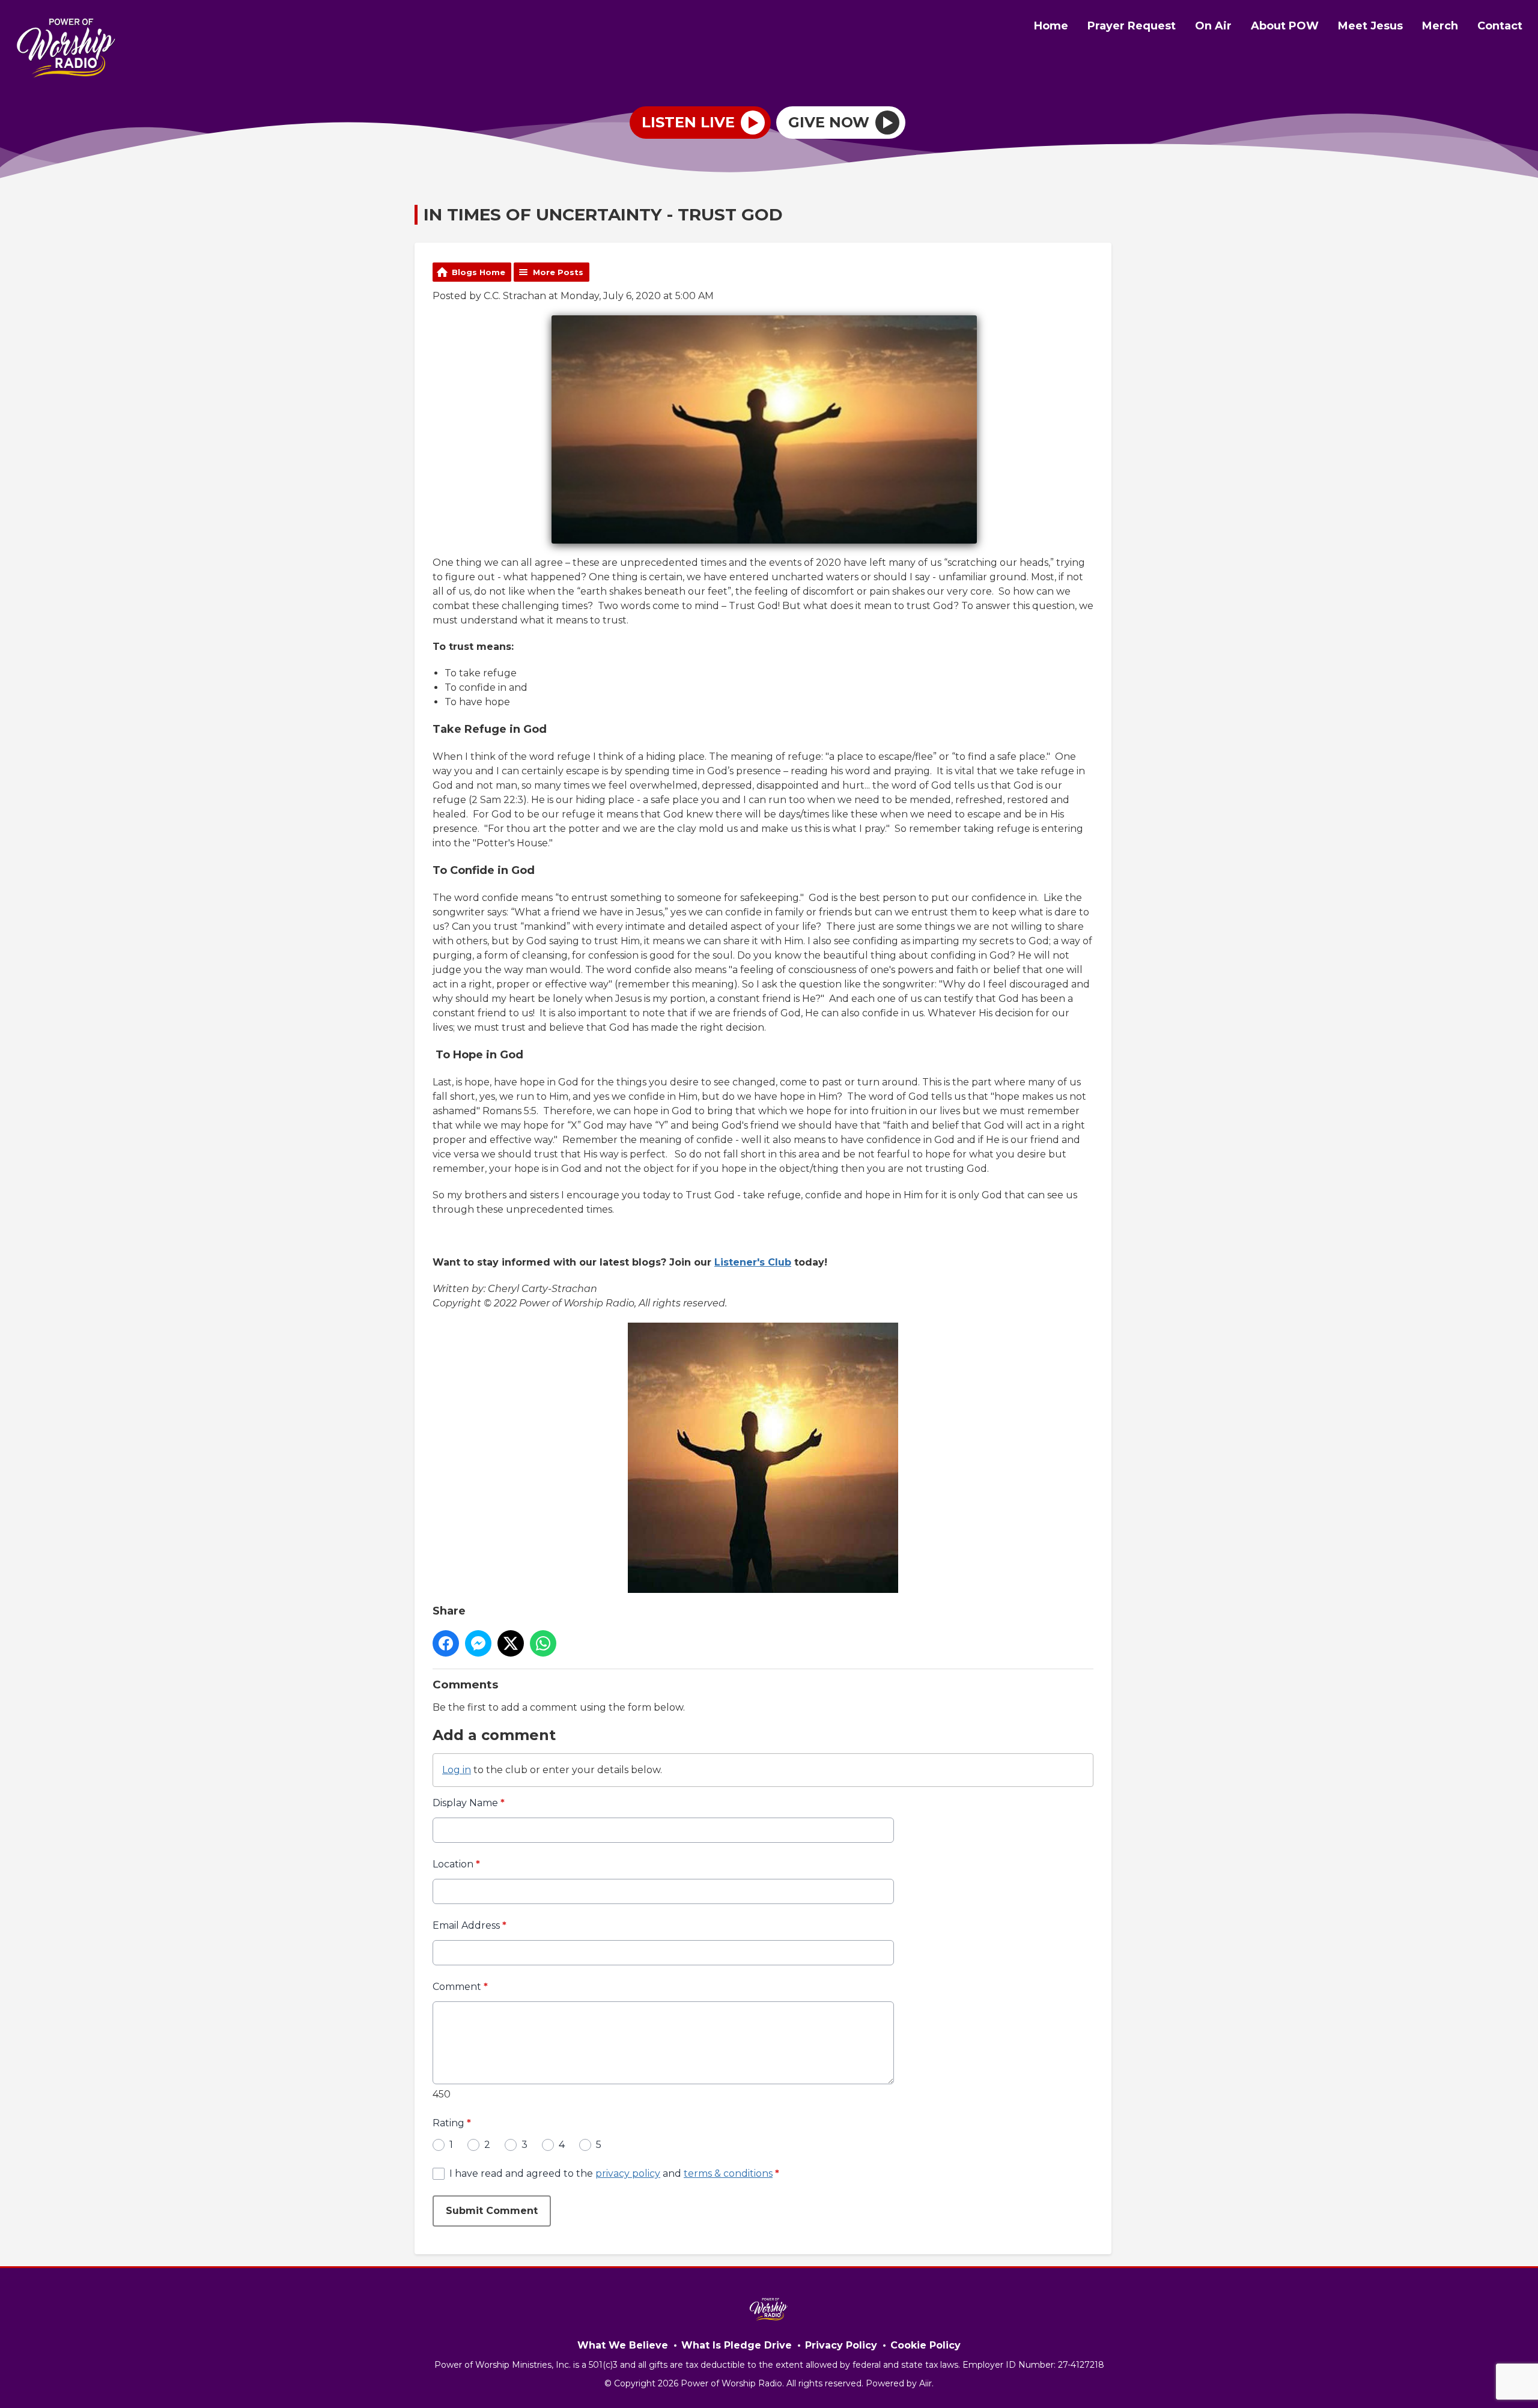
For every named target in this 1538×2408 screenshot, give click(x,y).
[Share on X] (511, 1643)
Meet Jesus (1370, 26)
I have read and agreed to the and (614, 2173)
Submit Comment (492, 2211)
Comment (460, 1987)
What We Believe (623, 2345)
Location (456, 1864)
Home (1051, 26)
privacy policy (628, 2173)
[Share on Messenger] (478, 1643)
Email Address (470, 1925)
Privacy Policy (841, 2345)
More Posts (558, 272)
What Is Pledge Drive (737, 2345)
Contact (1500, 26)
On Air (1213, 26)
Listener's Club (753, 1262)
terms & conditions (728, 2173)
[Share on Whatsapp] (543, 1643)
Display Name (469, 1803)
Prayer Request (1132, 26)
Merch (1440, 26)
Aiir (926, 2383)
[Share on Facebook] (446, 1643)
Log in (457, 1770)
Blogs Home (479, 272)
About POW (1285, 26)
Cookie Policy (926, 2345)
